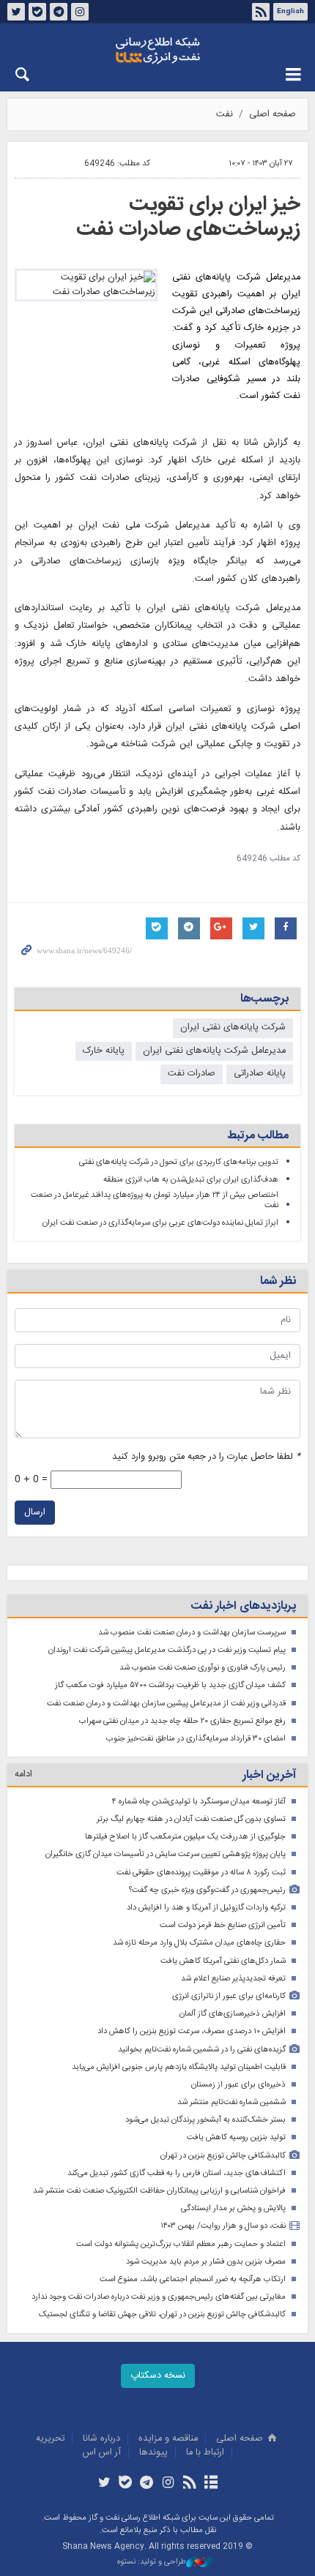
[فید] (189, 2484)
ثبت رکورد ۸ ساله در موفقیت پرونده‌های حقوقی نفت (201, 1873)
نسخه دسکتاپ (158, 2376)
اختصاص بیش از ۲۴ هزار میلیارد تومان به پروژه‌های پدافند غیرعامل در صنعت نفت (155, 1200)
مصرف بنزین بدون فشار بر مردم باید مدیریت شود (206, 2262)
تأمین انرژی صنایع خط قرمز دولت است (223, 1925)
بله (37, 12)
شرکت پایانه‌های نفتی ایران (233, 1028)
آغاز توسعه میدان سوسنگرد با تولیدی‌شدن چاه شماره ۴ (199, 1802)
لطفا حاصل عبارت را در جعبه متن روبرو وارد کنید (206, 1457)
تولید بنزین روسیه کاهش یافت (236, 2137)
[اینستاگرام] (168, 2484)
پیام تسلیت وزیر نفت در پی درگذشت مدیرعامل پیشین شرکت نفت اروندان (167, 1650)
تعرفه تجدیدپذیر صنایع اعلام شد (233, 1979)
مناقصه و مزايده (168, 2439)
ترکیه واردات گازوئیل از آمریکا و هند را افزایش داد (206, 1908)
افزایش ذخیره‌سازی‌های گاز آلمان (233, 2014)
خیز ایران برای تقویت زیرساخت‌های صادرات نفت (188, 217)
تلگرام (59, 12)
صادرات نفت (192, 1074)
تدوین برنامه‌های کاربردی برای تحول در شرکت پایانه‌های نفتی (179, 1162)
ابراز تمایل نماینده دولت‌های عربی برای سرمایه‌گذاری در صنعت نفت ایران (160, 1223)
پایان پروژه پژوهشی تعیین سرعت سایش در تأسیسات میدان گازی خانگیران (166, 1854)
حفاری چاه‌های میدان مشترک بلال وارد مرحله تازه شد (199, 1943)
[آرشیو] (211, 2484)
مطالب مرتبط (258, 1136)
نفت (225, 114)
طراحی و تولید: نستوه (152, 2562)
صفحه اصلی (273, 114)
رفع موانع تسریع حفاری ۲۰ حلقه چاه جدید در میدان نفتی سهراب (182, 1721)
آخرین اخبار (269, 1775)
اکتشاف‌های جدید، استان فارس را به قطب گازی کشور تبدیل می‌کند (177, 2173)
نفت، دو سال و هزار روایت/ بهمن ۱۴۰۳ (223, 2226)
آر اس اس (102, 2453)
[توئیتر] (104, 2484)
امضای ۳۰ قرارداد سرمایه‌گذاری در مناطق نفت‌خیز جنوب (196, 1739)
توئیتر (16, 12)
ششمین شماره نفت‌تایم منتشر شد (231, 2102)
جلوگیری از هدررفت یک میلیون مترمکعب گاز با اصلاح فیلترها (185, 1837)
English (290, 12)
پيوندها (153, 2453)
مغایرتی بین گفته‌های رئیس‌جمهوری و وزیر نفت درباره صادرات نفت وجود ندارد (159, 2297)
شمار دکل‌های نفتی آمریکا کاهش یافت (223, 1961)
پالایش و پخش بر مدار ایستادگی (233, 2208)
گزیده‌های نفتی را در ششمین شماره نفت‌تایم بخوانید (202, 2050)
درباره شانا (101, 2439)
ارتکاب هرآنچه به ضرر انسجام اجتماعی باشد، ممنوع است (193, 2279)
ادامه (23, 1775)
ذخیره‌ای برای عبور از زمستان (238, 2085)
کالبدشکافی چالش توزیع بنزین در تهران (223, 2156)
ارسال (35, 1513)
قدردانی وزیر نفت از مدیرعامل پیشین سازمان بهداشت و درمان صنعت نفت (166, 1704)
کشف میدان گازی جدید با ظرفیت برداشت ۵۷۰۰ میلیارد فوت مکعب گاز (170, 1685)
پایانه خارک (104, 1051)
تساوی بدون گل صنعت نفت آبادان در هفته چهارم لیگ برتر (191, 1819)
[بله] (126, 2484)
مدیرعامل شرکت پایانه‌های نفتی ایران (214, 1051)
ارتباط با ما (205, 2453)
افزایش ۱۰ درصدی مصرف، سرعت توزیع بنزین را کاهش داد (192, 2031)
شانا (157, 50)
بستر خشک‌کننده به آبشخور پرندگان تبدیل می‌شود (205, 2120)
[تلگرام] (147, 2484)
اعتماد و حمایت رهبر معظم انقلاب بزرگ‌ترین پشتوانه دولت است (181, 2244)
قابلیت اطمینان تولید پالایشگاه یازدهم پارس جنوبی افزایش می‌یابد (179, 2067)
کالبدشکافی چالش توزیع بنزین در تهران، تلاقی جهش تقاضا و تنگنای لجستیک (162, 2314)
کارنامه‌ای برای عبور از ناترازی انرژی (229, 1996)
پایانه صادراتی (260, 1074)
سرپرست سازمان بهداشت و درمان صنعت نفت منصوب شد (192, 1633)
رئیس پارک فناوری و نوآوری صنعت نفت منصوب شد (203, 1668)
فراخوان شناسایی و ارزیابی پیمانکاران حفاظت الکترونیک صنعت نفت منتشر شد (159, 2191)
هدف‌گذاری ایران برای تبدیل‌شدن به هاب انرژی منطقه (191, 1180)
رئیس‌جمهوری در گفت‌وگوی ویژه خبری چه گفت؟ (207, 1890)
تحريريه (50, 2439)
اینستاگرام (80, 12)
